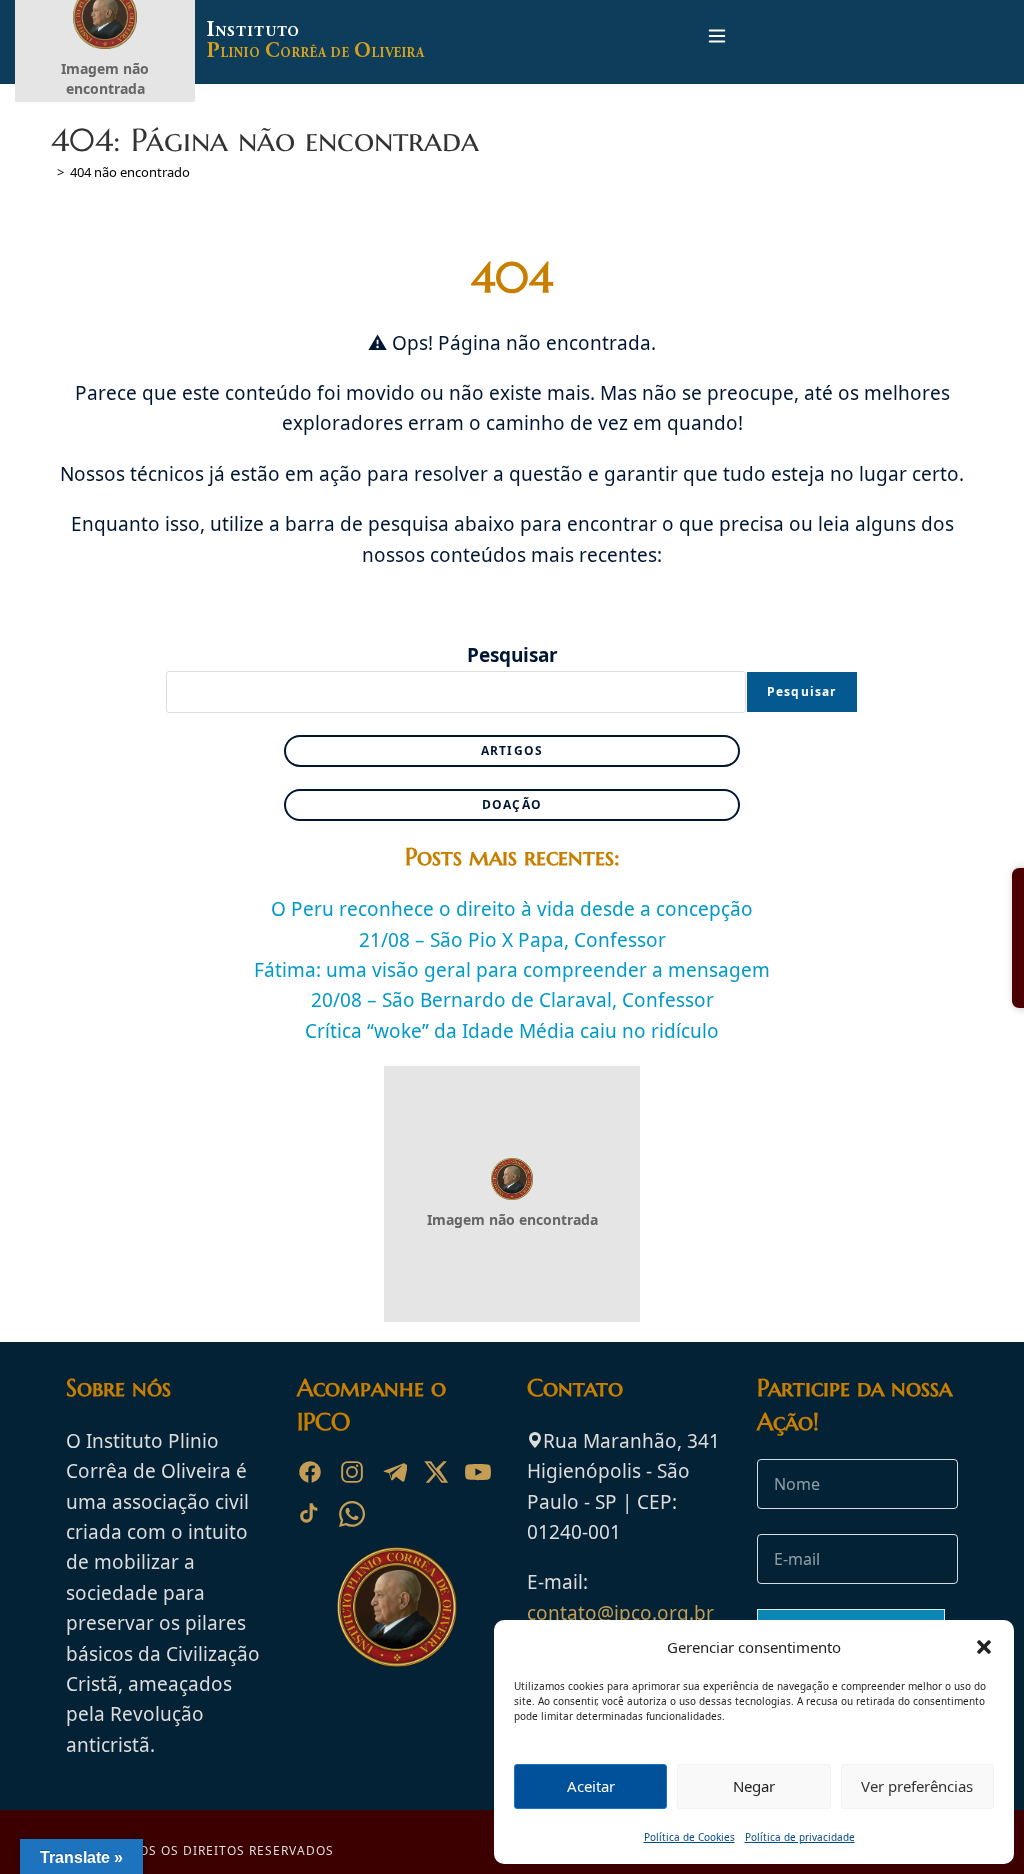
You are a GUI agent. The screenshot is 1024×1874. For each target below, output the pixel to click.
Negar (754, 1786)
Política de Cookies (689, 1837)
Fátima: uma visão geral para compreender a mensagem (512, 970)
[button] (984, 1647)
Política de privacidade (800, 1837)
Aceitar (591, 1786)
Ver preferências (917, 1786)
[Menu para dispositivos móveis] (717, 41)
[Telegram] (394, 1472)
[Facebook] (310, 1472)
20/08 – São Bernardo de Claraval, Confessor (512, 1000)
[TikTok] (310, 1514)
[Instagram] (352, 1472)
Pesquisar (512, 655)
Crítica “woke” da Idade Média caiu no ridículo (512, 1031)
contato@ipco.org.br (620, 1613)
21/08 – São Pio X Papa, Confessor (512, 940)
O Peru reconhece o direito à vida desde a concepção (512, 909)
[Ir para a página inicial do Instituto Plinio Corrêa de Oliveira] (397, 1606)
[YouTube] (478, 1472)
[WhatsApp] (352, 1514)
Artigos (512, 750)
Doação (512, 804)
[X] (436, 1472)
